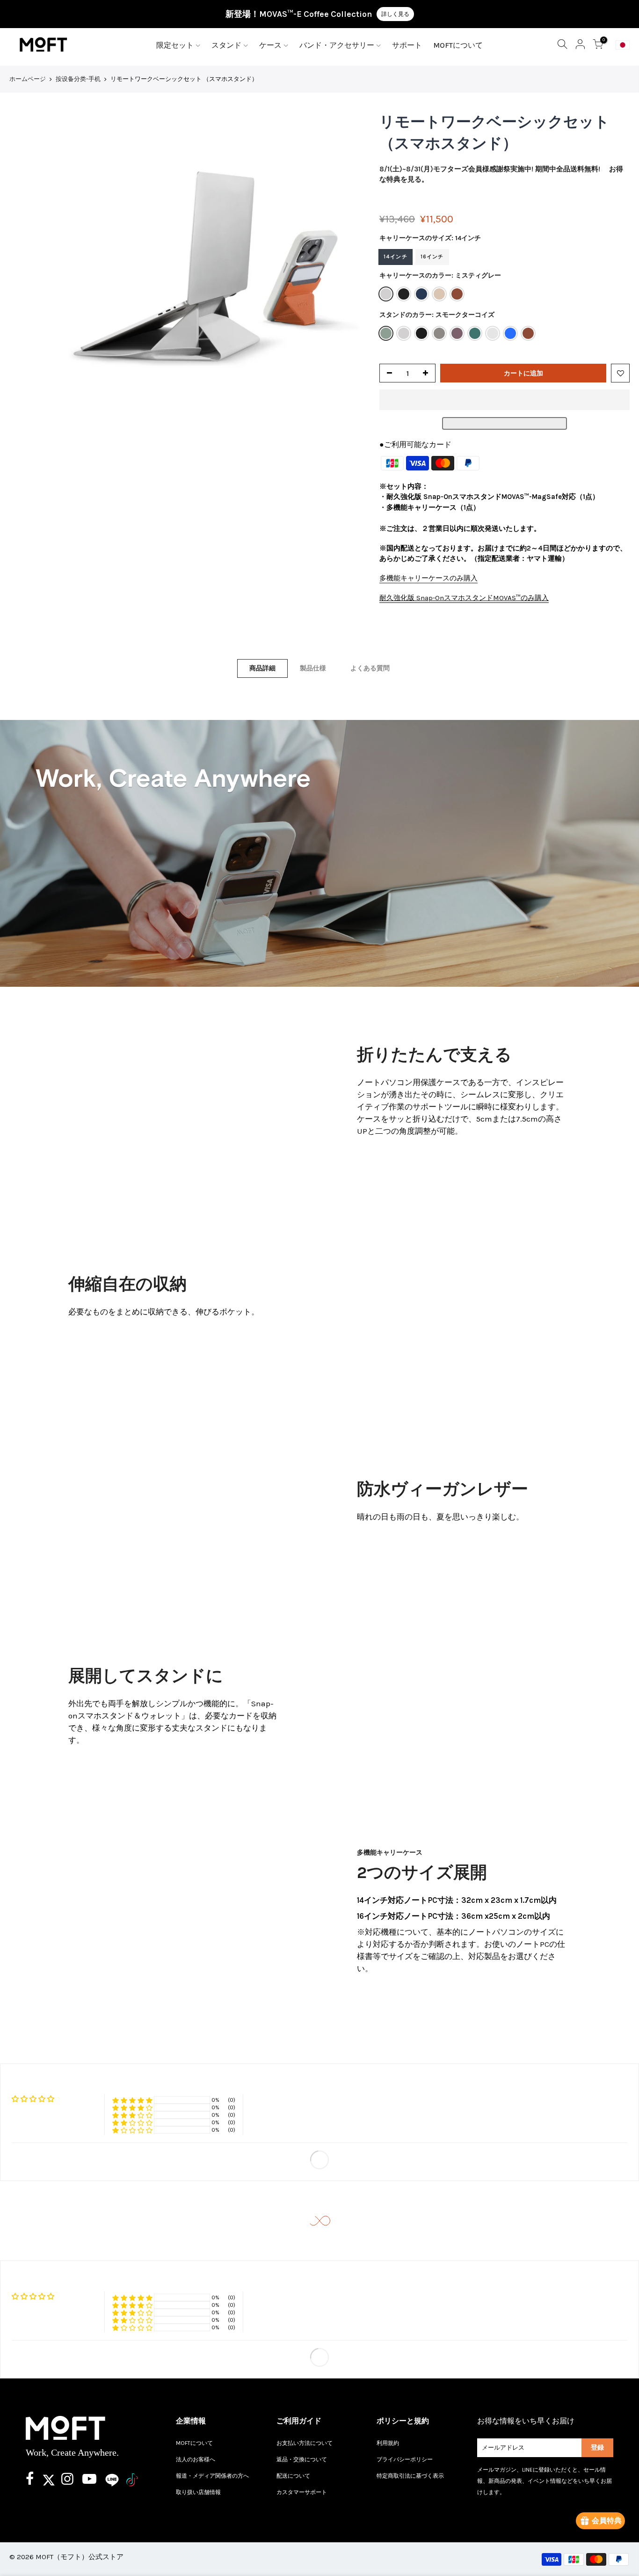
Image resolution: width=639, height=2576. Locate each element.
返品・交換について (302, 2459)
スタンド (226, 45)
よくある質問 (370, 668)
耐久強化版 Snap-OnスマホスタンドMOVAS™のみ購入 (464, 598)
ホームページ (28, 79)
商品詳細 (262, 668)
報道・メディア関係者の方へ (212, 2476)
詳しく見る (395, 14)
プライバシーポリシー (405, 2459)
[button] (505, 400)
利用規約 (388, 2443)
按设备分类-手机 (78, 79)
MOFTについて (458, 45)
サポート (407, 45)
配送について (293, 2476)
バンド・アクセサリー (337, 45)
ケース (270, 45)
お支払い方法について (305, 2443)
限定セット (175, 45)
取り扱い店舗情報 (198, 2492)
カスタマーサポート (302, 2492)
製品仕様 (313, 668)
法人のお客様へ (196, 2459)
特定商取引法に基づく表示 (410, 2476)
